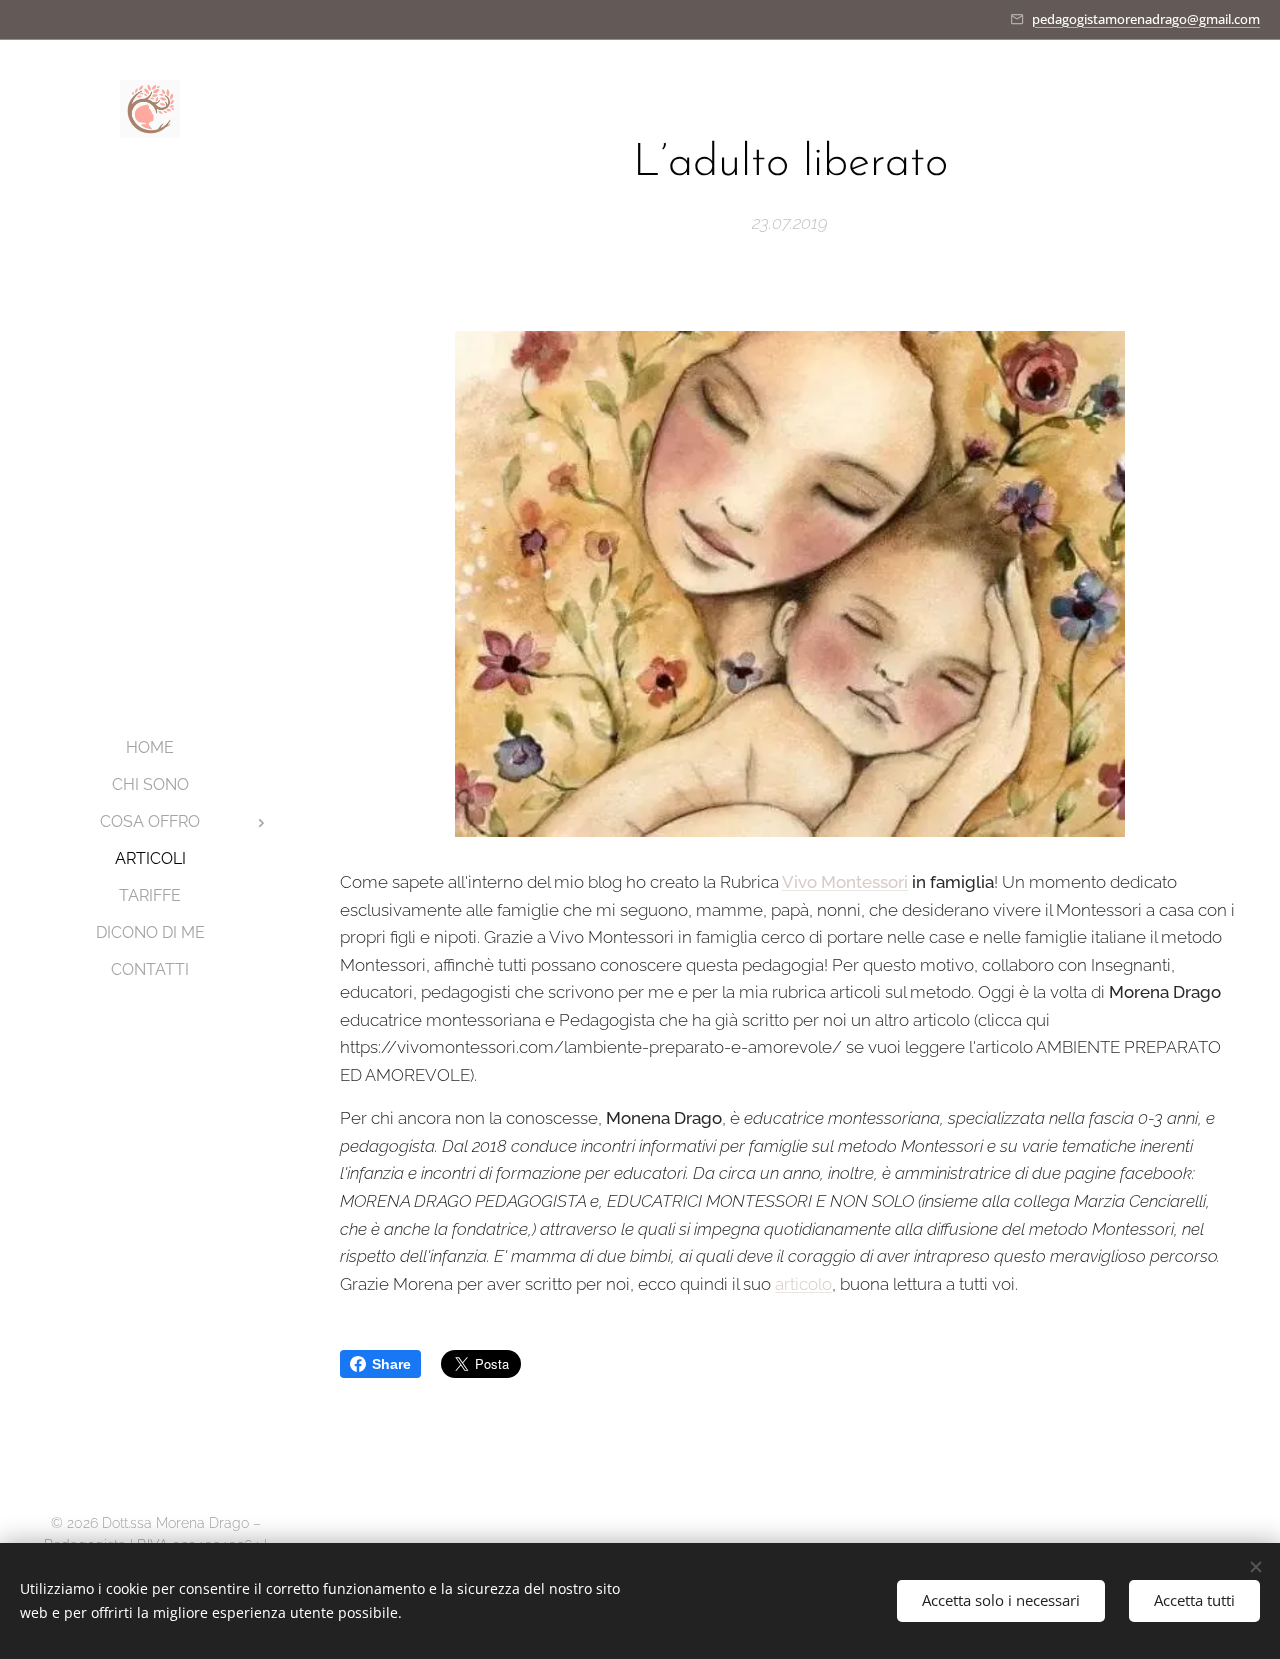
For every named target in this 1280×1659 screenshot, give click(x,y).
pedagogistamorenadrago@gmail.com (1146, 19)
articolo (803, 1284)
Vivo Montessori (845, 882)
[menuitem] (150, 747)
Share (391, 1364)
